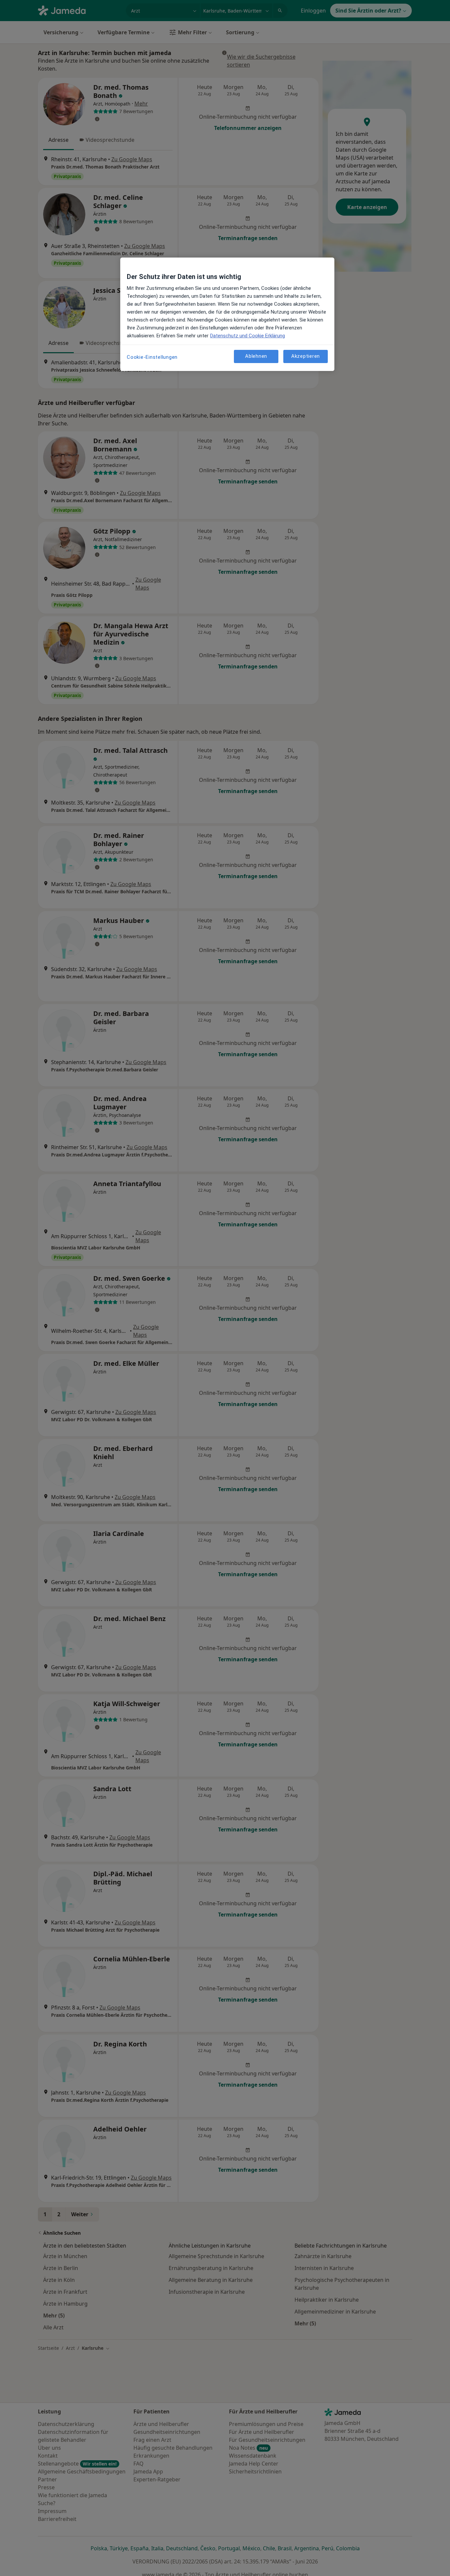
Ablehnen (256, 356)
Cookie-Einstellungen (152, 357)
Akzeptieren (306, 356)
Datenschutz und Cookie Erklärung (248, 336)
